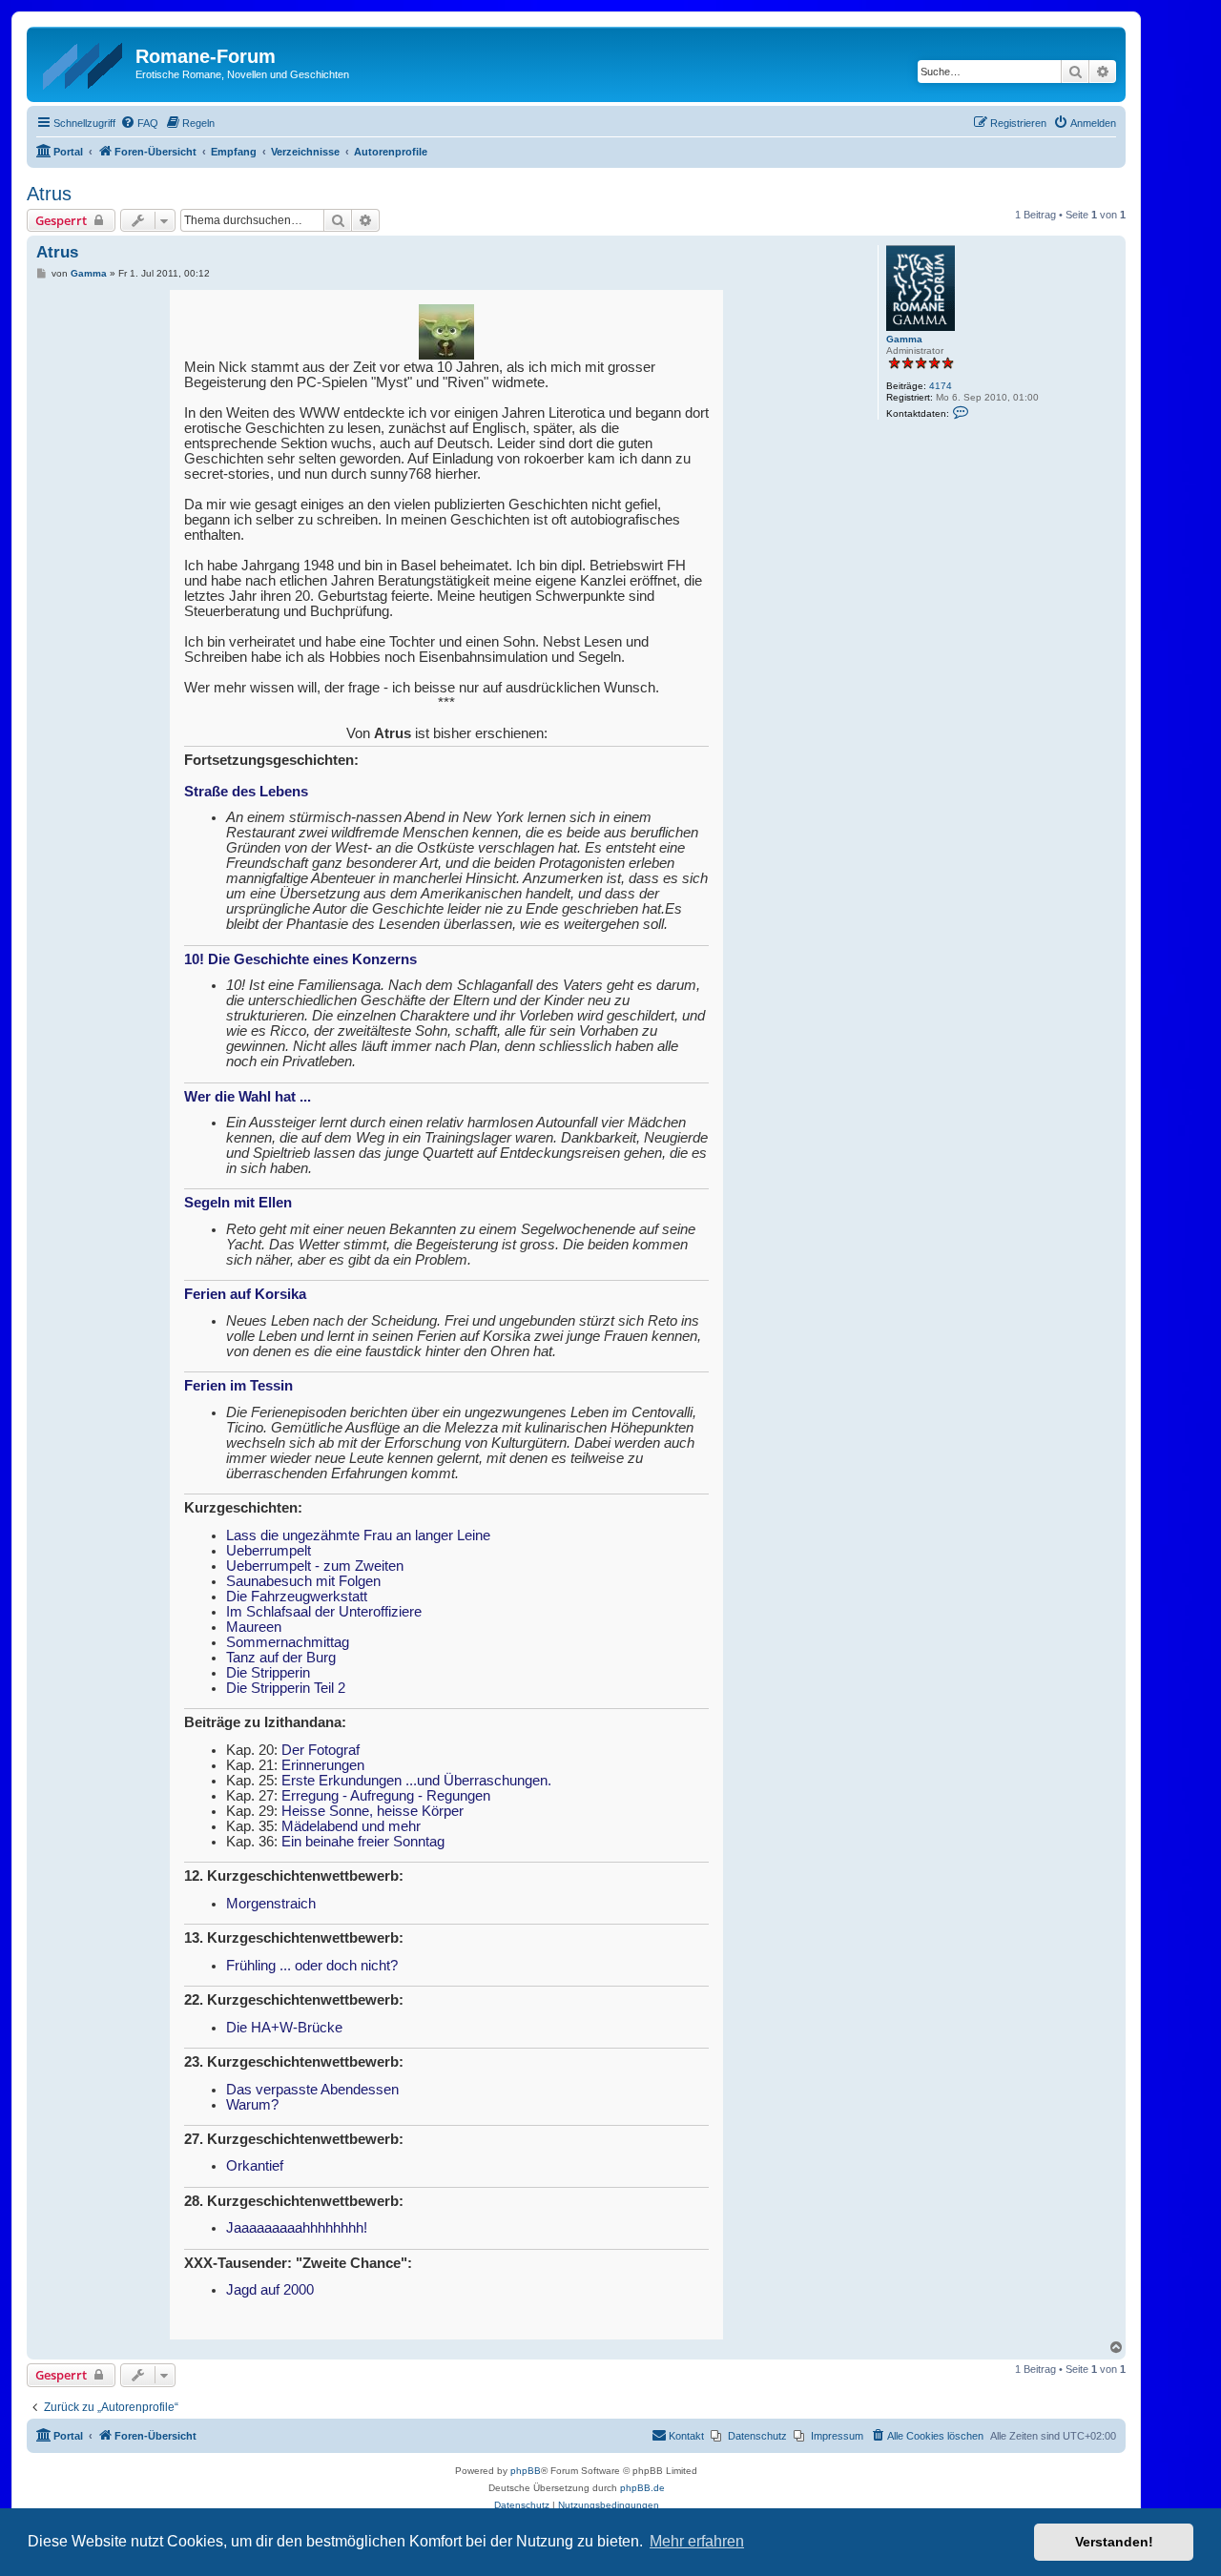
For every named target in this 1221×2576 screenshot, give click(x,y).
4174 (941, 386)
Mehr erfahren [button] (697, 2541)
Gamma (904, 339)
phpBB (526, 2471)
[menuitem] (139, 123)
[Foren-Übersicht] (83, 62)
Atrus (49, 194)
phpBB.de (642, 2488)
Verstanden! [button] (1114, 2542)
